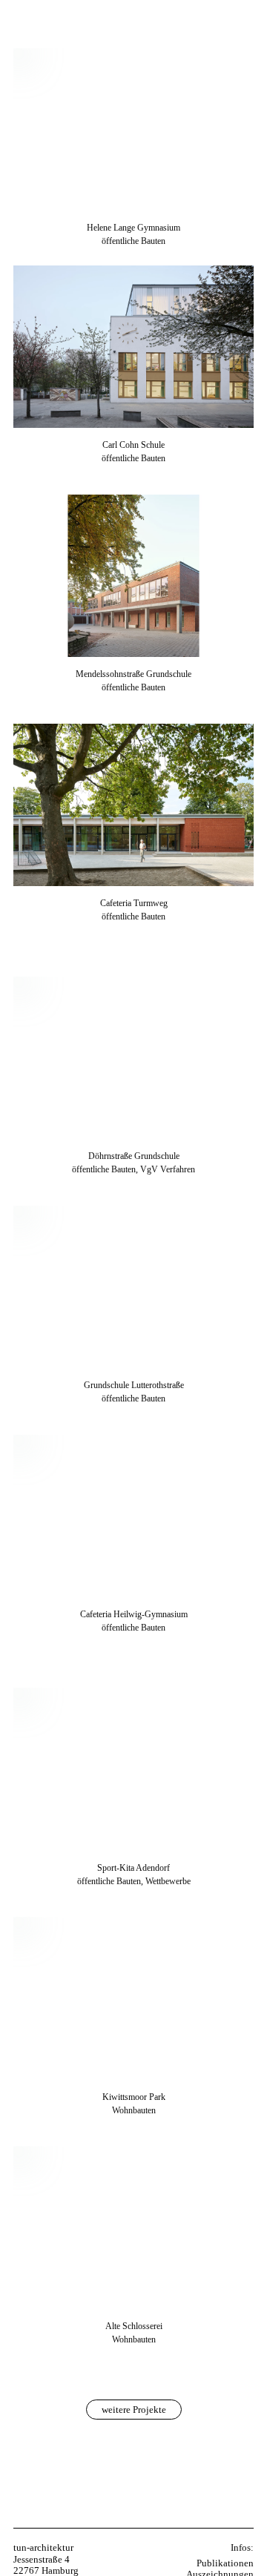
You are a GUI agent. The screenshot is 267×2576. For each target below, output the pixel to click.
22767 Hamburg (46, 2570)
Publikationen (225, 2563)
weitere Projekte (134, 2410)
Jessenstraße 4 (42, 2559)
